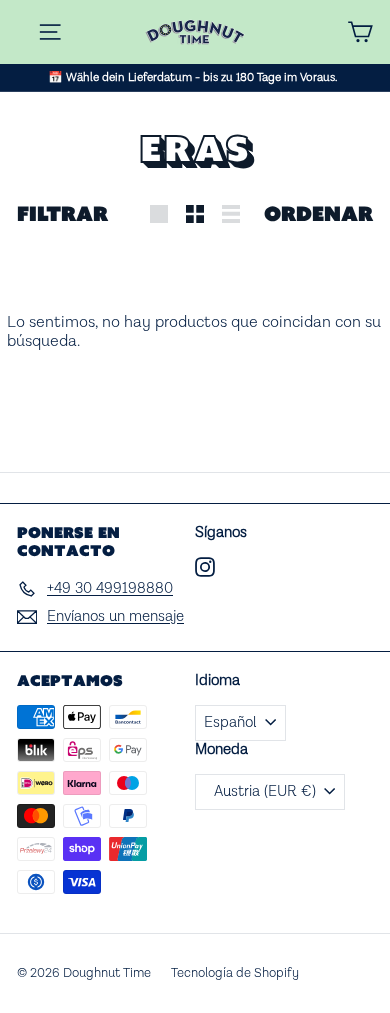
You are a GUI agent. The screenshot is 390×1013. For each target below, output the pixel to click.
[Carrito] (360, 32)
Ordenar (318, 213)
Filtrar (62, 213)
